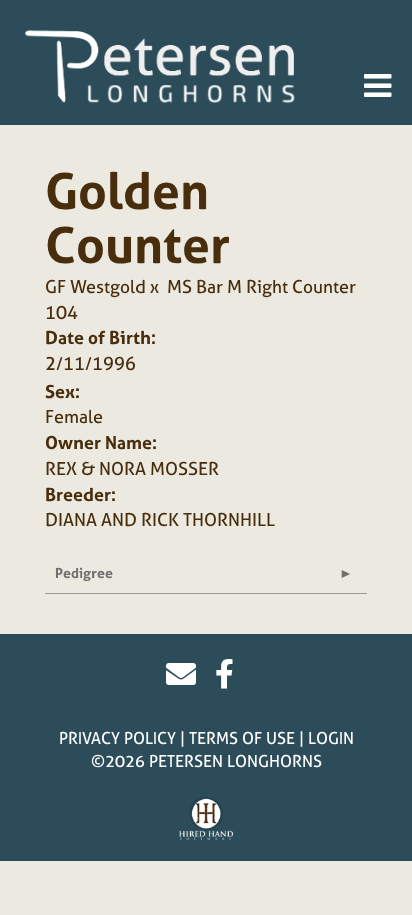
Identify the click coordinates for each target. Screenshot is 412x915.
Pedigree (84, 572)
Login (331, 738)
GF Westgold (95, 286)
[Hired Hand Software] (206, 819)
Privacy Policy (117, 738)
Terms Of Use (242, 738)
